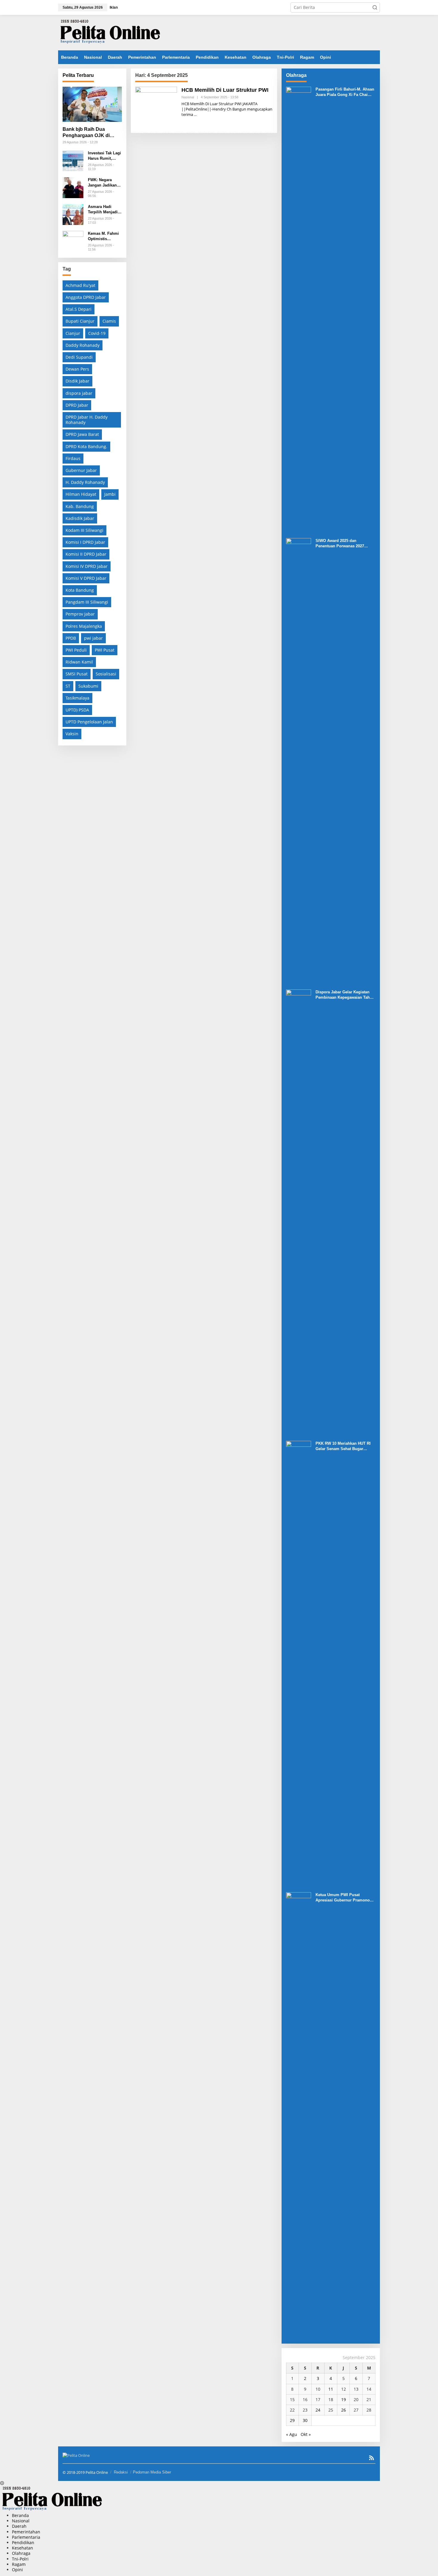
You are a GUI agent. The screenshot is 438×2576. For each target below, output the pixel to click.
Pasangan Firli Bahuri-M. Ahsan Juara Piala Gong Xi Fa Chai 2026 (345, 92)
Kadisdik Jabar (80, 518)
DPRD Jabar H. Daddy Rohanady (87, 420)
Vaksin (72, 734)
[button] (375, 7)
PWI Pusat (105, 650)
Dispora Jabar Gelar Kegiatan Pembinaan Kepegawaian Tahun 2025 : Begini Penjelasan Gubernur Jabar (345, 995)
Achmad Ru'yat (80, 285)
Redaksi (121, 2472)
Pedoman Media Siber (152, 2472)
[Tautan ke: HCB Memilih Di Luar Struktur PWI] (156, 107)
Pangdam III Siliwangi (87, 602)
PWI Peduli (76, 650)
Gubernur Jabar (81, 470)
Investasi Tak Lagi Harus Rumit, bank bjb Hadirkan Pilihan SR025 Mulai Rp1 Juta (105, 156)
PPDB (71, 638)
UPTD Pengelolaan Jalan (89, 722)
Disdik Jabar (77, 381)
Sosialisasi (106, 674)
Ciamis (109, 321)
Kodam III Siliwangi (84, 530)
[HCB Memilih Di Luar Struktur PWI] (195, 115)
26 (344, 2410)
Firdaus (73, 458)
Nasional (188, 97)
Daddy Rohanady (83, 345)
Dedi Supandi (79, 357)
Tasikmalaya (77, 698)
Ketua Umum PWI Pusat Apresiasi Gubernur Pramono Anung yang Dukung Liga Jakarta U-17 (343, 1898)
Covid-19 (97, 333)
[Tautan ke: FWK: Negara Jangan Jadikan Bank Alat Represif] (73, 187)
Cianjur (73, 333)
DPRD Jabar (77, 405)
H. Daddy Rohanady (85, 482)
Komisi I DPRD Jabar (85, 542)
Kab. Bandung (80, 506)
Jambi (110, 494)
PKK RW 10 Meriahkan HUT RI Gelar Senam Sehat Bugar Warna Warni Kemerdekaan (343, 1446)
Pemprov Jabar (80, 614)
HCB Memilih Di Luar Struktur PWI (225, 90)
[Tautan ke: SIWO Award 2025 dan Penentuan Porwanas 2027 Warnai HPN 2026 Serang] (299, 761)
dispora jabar (79, 393)
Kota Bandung (80, 590)
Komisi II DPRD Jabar (86, 554)
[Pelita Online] (110, 32)
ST (68, 686)
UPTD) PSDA (77, 710)
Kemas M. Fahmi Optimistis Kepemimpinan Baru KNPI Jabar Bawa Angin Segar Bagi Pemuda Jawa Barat (103, 236)
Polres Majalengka (84, 626)
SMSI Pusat (77, 674)
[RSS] (372, 2458)
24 (318, 2410)
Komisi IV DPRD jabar (87, 566)
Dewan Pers (77, 369)
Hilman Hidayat (81, 494)
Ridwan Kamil (79, 662)
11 (331, 2389)
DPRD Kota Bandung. (86, 446)
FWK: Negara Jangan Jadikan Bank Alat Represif (102, 183)
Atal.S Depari (79, 309)
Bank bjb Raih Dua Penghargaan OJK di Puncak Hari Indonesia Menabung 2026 (88, 133)
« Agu (292, 2434)
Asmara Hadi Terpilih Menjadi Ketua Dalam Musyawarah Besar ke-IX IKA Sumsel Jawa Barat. (103, 210)
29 (292, 2420)
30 (305, 2420)
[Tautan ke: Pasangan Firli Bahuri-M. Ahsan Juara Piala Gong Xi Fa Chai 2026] (299, 310)
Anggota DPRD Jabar (86, 297)
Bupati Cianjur (80, 321)
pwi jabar (93, 638)
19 (344, 2399)
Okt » (306, 2434)
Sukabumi (88, 686)
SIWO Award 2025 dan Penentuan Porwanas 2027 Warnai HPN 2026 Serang (340, 544)
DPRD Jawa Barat (82, 434)
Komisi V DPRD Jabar (86, 578)
